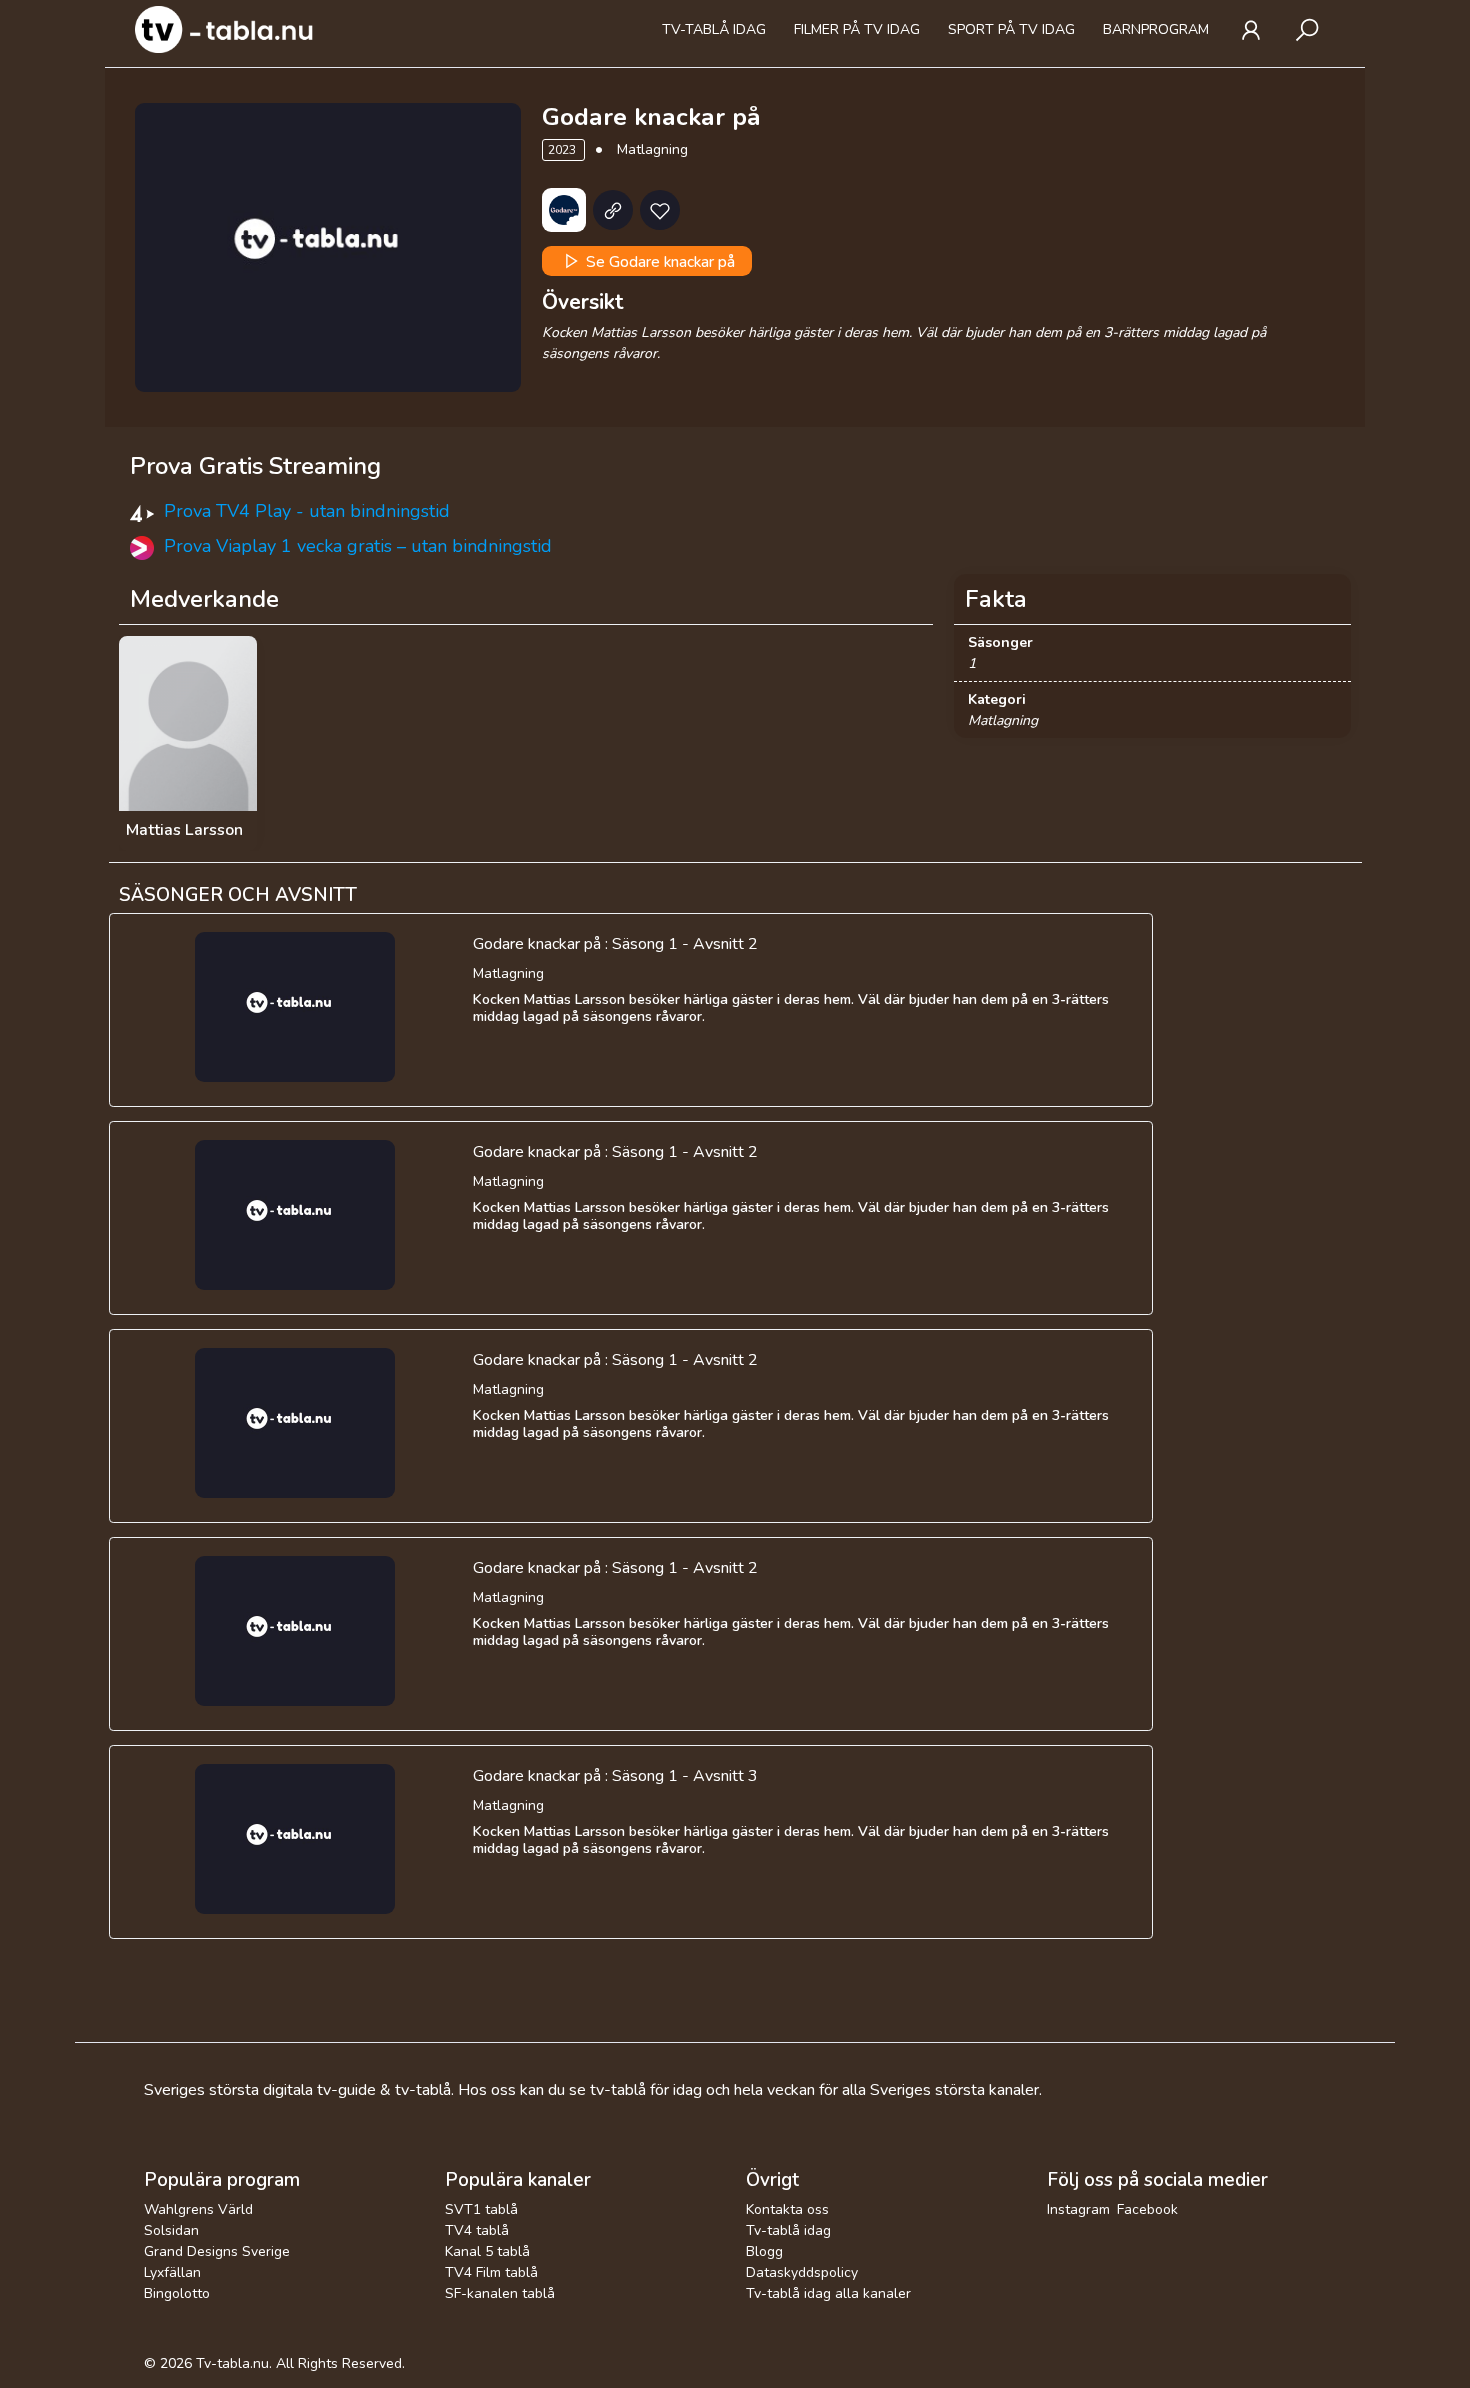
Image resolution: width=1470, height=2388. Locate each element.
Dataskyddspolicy (802, 2272)
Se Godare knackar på (658, 261)
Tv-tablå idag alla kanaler (828, 2293)
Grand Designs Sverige (217, 2251)
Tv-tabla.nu (232, 2363)
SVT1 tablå (481, 2209)
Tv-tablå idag (714, 29)
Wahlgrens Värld (198, 2209)
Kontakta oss (787, 2209)
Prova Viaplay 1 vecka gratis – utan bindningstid (358, 546)
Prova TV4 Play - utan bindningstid (307, 511)
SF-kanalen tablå (500, 2293)
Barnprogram (1156, 29)
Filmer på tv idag (857, 29)
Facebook (1147, 2209)
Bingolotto (177, 2293)
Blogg (764, 2251)
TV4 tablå (477, 2230)
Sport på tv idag (1011, 29)
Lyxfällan (172, 2272)
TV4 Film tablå (491, 2272)
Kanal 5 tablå (487, 2251)
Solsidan (171, 2230)
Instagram (1078, 2209)
